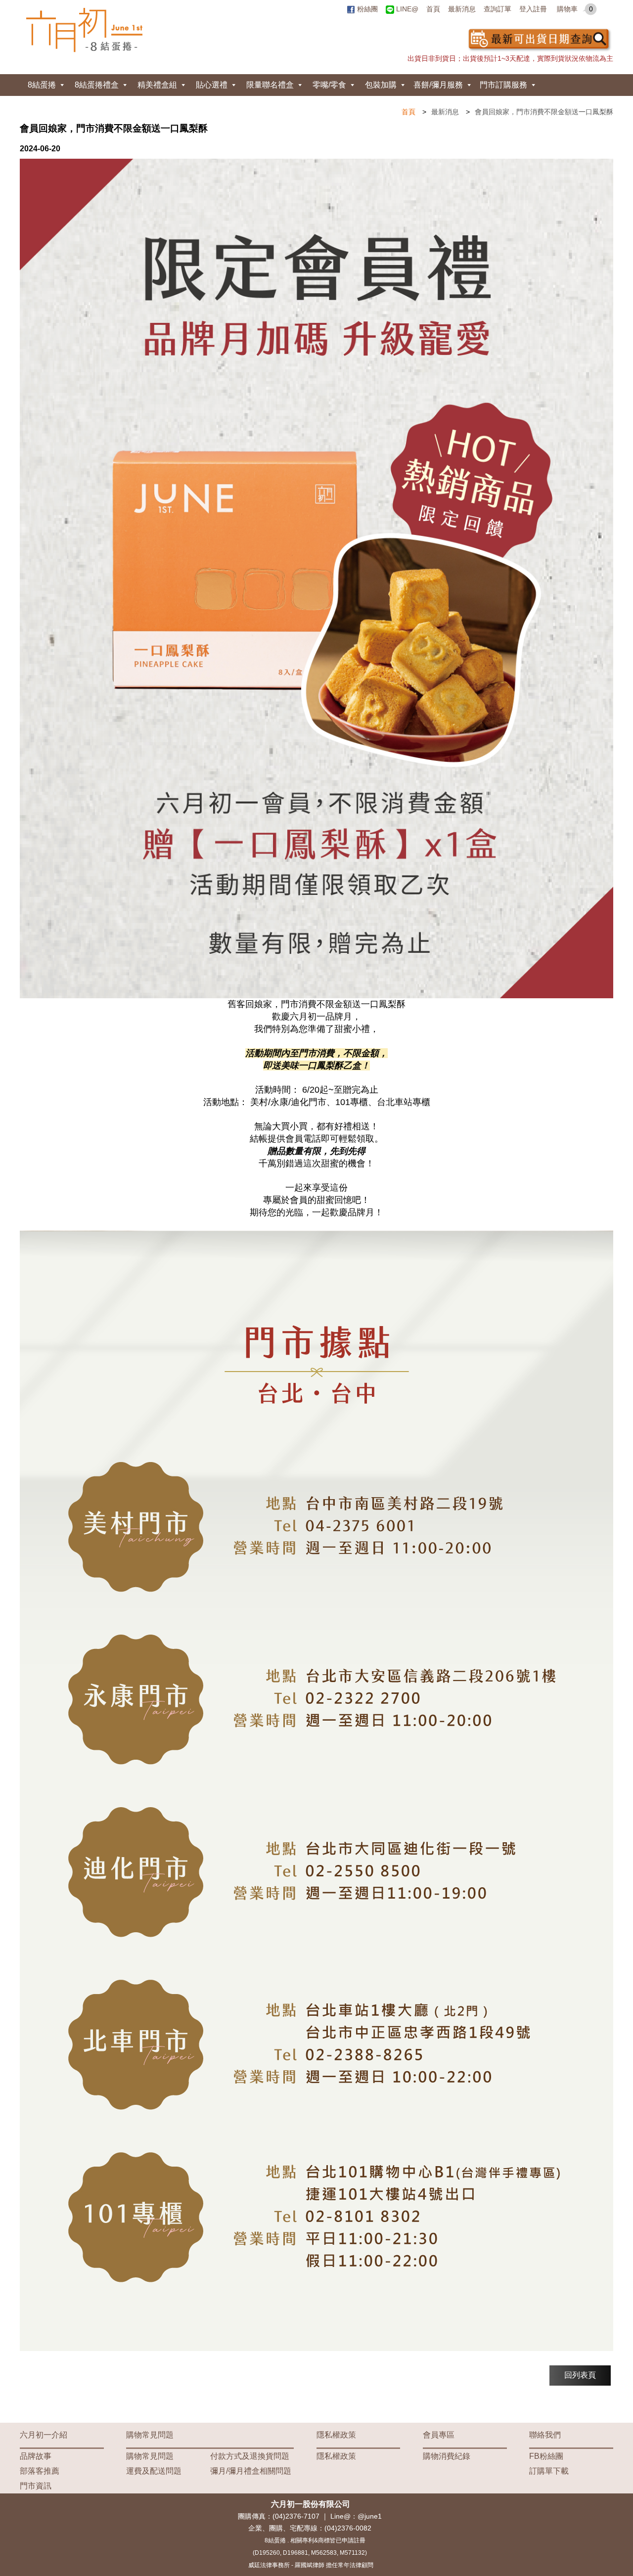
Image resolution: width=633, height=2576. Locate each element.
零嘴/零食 (329, 85)
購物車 (575, 9)
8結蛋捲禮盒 (97, 85)
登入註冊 (533, 9)
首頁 (433, 9)
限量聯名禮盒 (270, 85)
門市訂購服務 (503, 85)
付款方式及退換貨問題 (250, 2456)
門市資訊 (36, 2486)
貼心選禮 (212, 85)
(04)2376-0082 (348, 2528)
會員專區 (439, 2435)
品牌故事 (36, 2456)
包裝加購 (381, 85)
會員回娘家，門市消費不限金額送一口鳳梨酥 (544, 112)
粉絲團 (366, 9)
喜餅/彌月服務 (438, 85)
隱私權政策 (336, 2435)
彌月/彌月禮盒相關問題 (251, 2471)
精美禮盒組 (157, 85)
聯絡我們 (545, 2435)
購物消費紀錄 (447, 2456)
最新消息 (462, 9)
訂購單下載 (549, 2471)
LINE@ (406, 9)
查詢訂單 (497, 9)
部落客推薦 (40, 2471)
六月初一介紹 (44, 2435)
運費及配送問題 (154, 2471)
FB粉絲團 (546, 2456)
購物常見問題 (150, 2435)
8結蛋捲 (42, 85)
